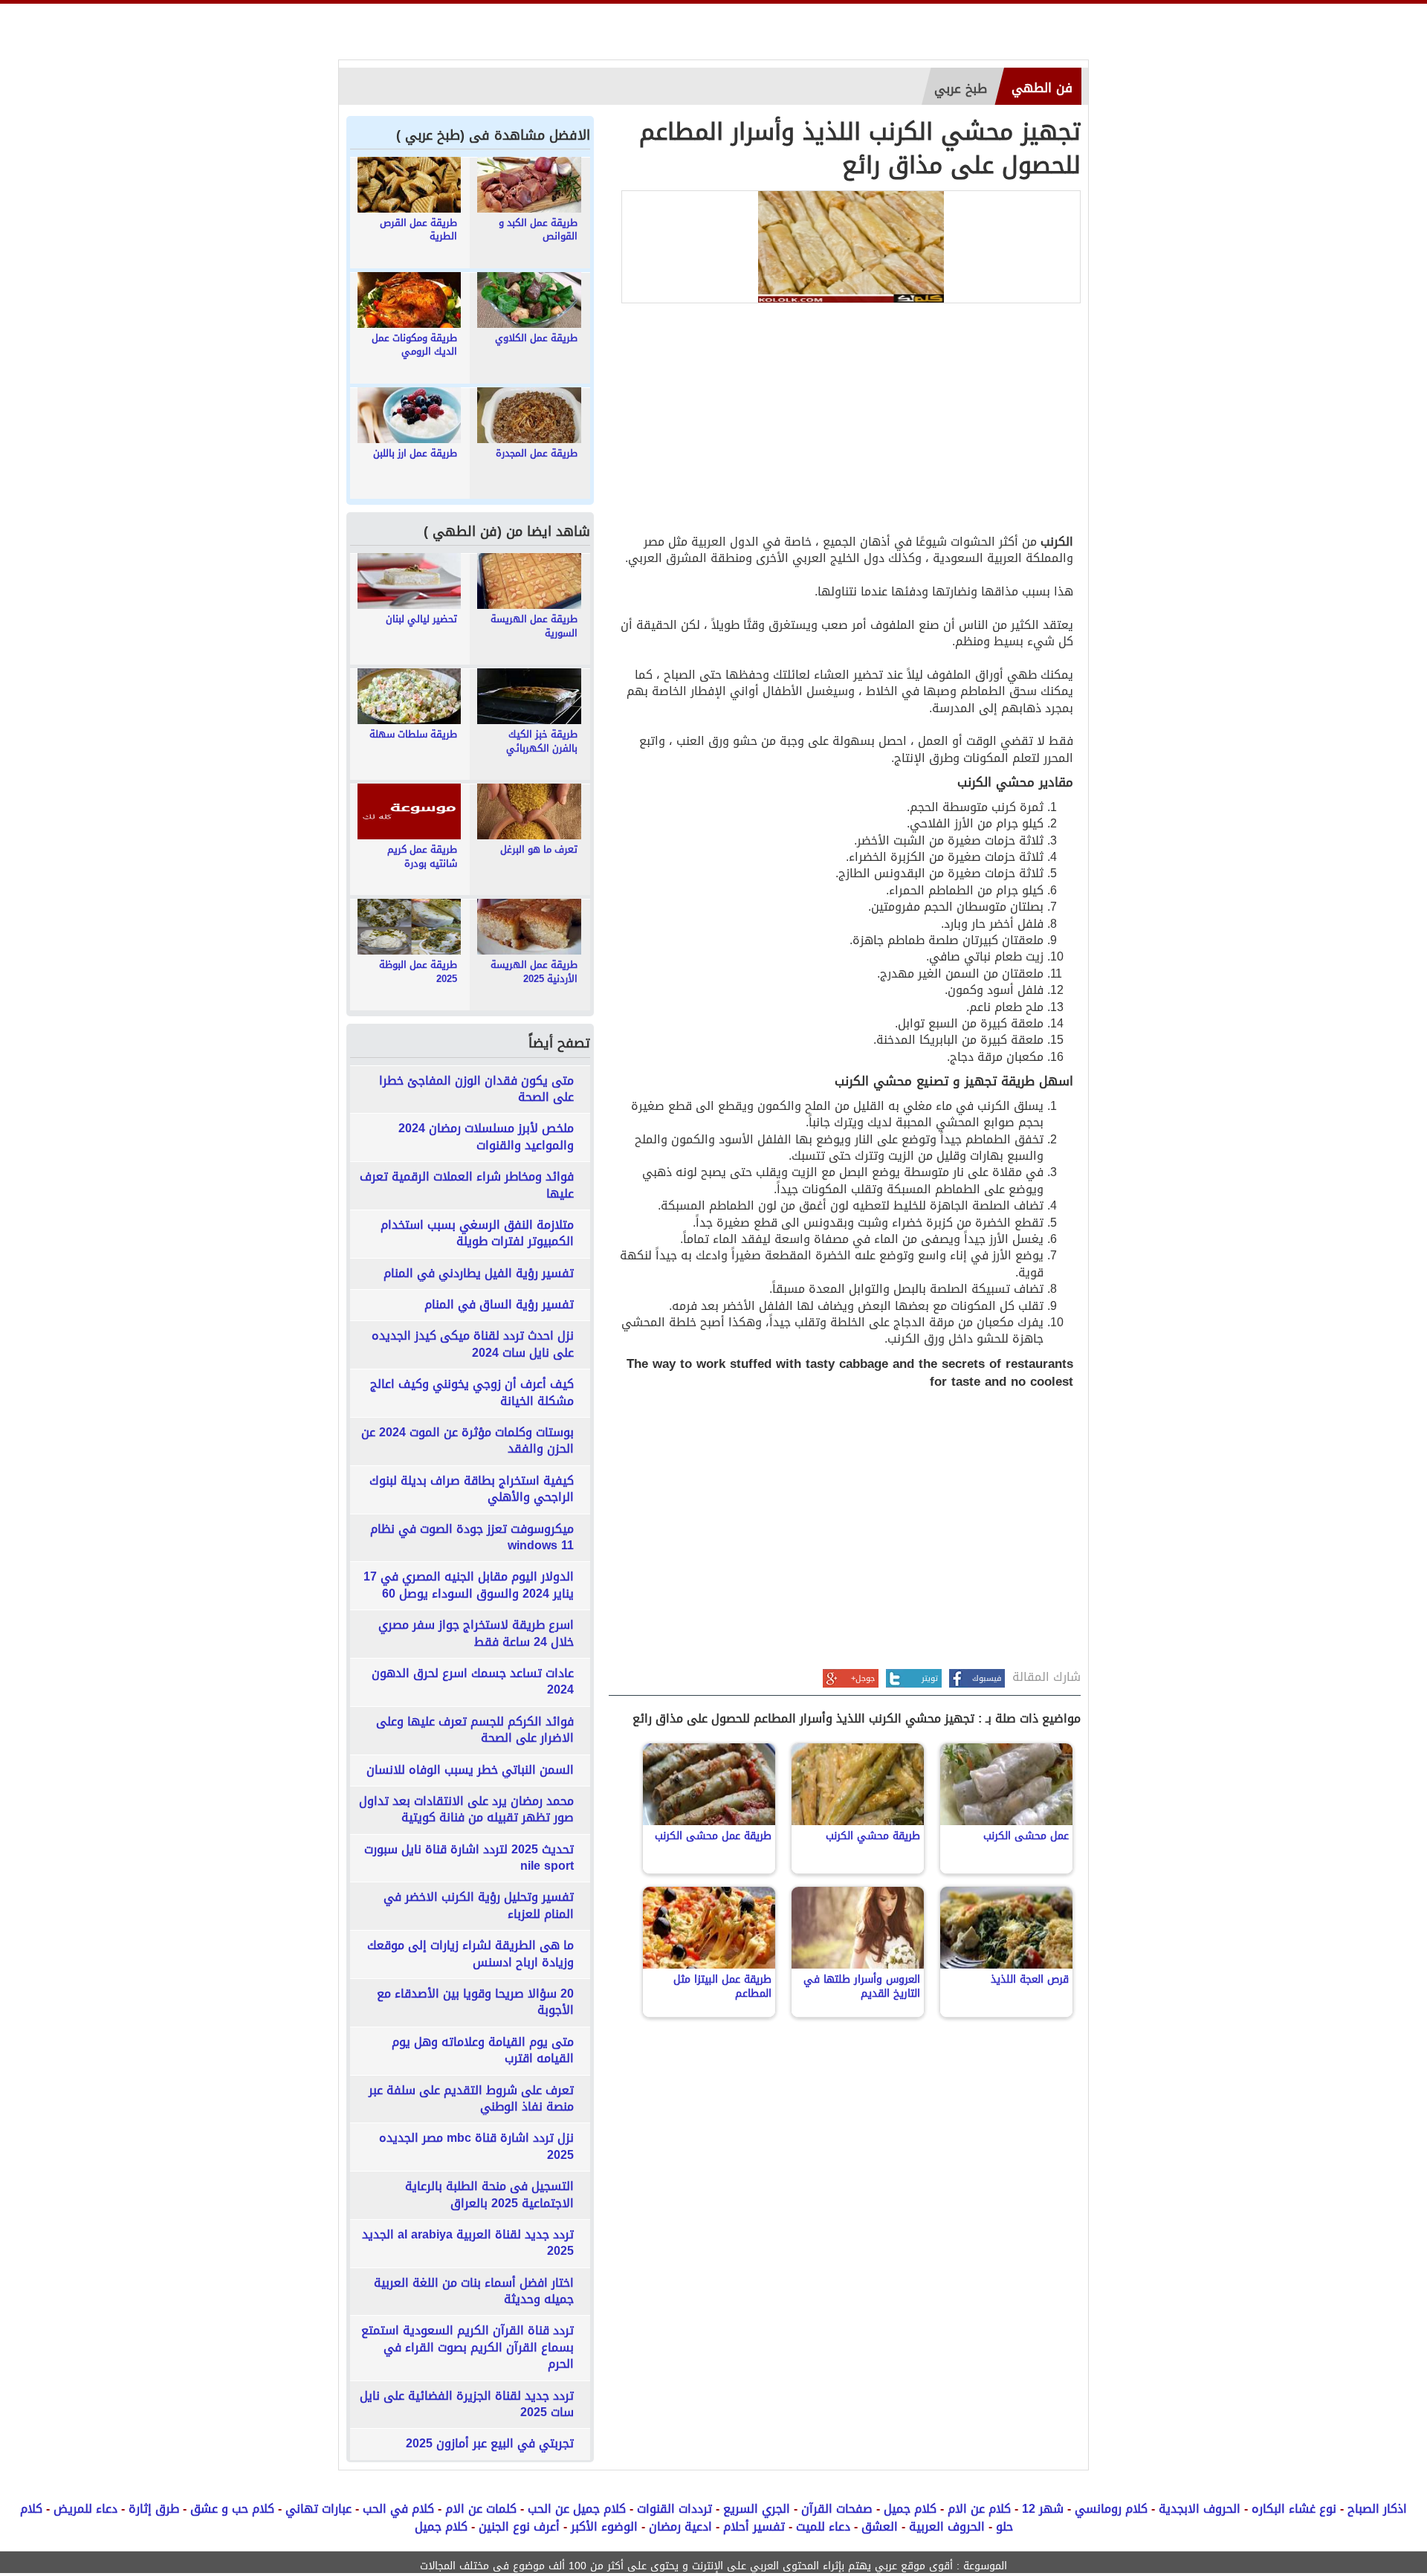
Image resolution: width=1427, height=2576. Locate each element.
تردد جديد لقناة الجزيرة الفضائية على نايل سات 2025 (467, 2405)
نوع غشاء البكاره (1294, 2509)
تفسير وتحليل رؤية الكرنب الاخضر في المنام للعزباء (479, 1906)
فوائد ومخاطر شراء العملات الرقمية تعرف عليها (467, 1185)
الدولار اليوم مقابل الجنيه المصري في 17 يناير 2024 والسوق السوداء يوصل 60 (469, 1585)
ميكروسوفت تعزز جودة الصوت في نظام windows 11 (472, 1538)
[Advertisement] (845, 422)
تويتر (930, 1678)
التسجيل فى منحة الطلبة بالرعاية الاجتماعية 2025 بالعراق (489, 2195)
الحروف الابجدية (1200, 2509)
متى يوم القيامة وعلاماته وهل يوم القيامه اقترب (483, 2051)
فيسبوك (987, 1678)
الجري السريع (757, 2509)
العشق (880, 2527)
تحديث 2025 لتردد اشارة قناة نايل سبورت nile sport (469, 1858)
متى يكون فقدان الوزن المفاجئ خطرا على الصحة (476, 1090)
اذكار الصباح (1377, 2509)
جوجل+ (863, 1678)
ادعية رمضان (680, 2527)
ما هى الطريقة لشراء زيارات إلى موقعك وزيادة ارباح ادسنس (470, 1954)
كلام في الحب (398, 2509)
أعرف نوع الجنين (519, 2527)
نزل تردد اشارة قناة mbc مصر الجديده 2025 (476, 2147)
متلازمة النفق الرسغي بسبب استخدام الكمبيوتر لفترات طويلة (477, 1234)
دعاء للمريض (85, 2509)
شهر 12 (1043, 2509)
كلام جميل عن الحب (577, 2509)
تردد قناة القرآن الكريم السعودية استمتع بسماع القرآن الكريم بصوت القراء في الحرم (467, 2347)
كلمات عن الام (481, 2509)
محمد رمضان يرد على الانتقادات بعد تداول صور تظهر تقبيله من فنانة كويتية (466, 1810)
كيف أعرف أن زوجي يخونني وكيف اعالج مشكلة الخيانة (472, 1393)
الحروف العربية (947, 2527)
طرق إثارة (154, 2509)
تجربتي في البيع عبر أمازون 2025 (490, 2444)
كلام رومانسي (1111, 2509)
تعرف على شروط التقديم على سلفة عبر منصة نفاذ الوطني (471, 2099)
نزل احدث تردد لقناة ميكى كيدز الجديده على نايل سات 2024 (473, 1345)
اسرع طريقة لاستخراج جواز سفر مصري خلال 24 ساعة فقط (476, 1634)
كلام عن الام (979, 2509)
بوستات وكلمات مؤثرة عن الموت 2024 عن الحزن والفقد (467, 1441)
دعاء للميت (823, 2527)
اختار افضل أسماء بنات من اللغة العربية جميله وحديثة (474, 2292)
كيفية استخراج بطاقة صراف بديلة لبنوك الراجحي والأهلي (472, 1489)
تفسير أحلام (754, 2527)
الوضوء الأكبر (604, 2527)
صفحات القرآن (837, 2509)
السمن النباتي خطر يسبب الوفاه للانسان (470, 1770)
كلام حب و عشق (232, 2509)
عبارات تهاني (318, 2509)
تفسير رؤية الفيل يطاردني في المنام (479, 1274)
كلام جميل (910, 2509)
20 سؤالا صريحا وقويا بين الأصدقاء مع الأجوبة (475, 2002)
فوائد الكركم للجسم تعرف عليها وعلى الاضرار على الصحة (475, 1730)
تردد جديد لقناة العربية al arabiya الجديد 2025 (468, 2243)
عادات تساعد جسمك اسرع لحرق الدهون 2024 (473, 1682)
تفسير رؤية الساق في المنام (499, 1305)
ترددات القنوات (674, 2509)
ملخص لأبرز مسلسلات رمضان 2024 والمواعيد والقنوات (486, 1137)
